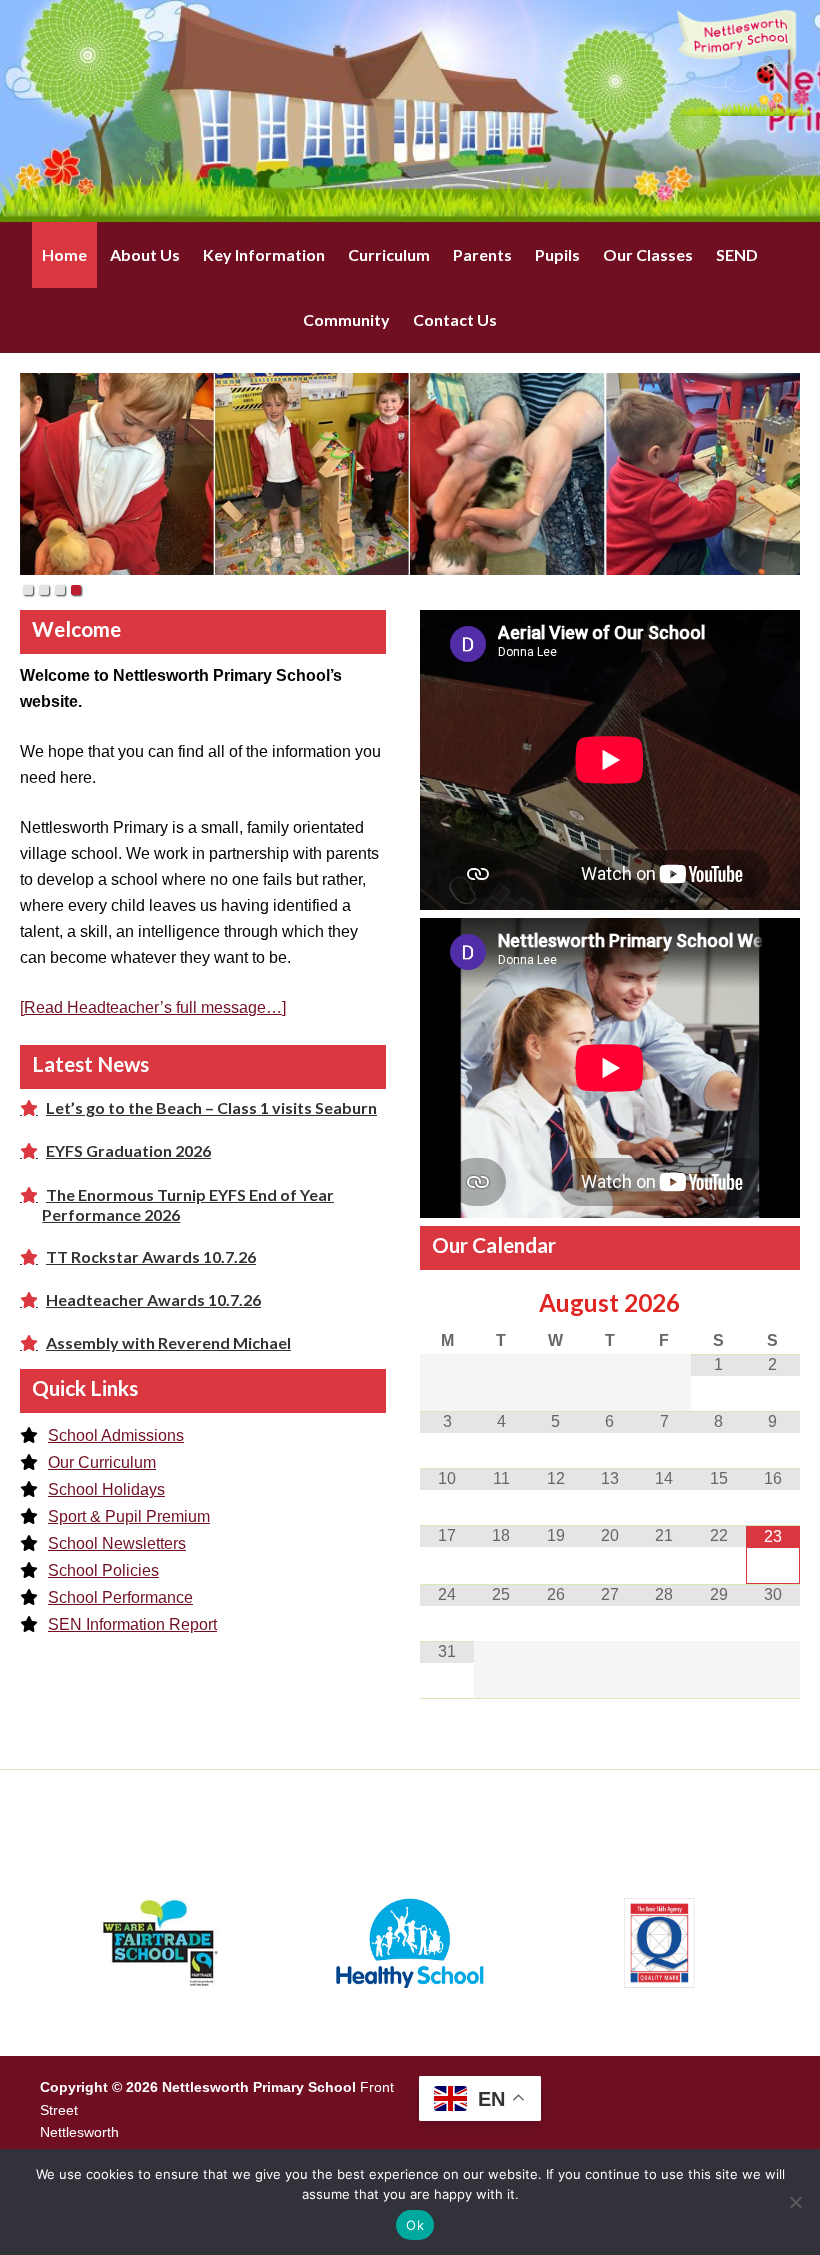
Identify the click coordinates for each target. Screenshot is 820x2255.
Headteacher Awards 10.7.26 (153, 1299)
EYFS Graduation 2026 (128, 1150)
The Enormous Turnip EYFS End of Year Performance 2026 (188, 1204)
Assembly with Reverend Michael (168, 1342)
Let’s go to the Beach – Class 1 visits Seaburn (211, 1107)
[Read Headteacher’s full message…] (153, 1007)
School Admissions (116, 1435)
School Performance (120, 1597)
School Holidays (106, 1489)
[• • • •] (410, 474)
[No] (795, 2202)
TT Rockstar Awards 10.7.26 (151, 1256)
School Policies (103, 1570)
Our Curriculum (102, 1462)
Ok (415, 2225)
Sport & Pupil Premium (129, 1516)
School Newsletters (117, 1543)
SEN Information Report (132, 1624)
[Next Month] (773, 1304)
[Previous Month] (447, 1304)
